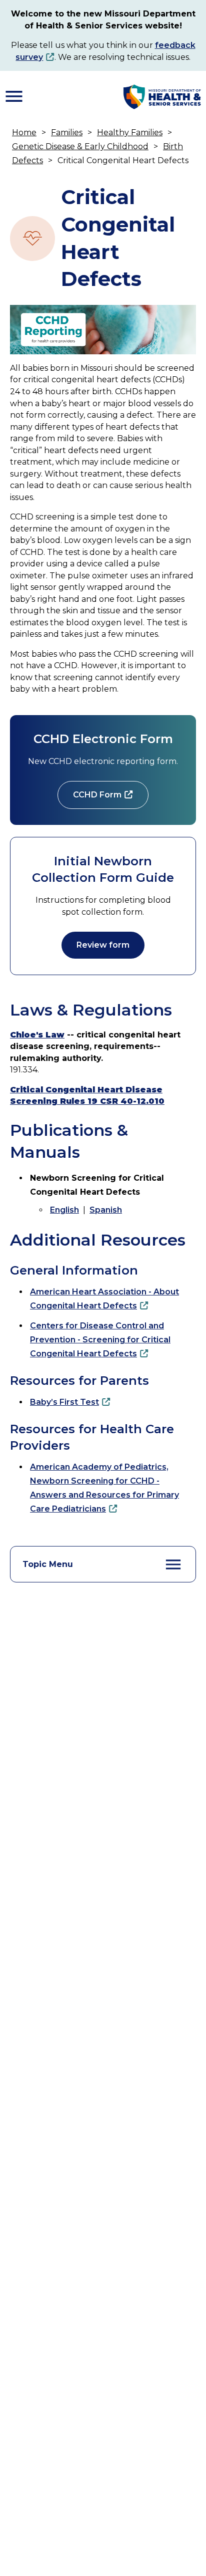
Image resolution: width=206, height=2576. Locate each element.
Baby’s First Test (64, 1402)
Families (67, 132)
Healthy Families (130, 132)
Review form (103, 945)
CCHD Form (97, 795)
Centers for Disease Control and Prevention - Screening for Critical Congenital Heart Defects (100, 1340)
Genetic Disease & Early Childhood (80, 146)
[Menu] (14, 96)
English (64, 1210)
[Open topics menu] (173, 1564)
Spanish (106, 1210)
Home (24, 132)
